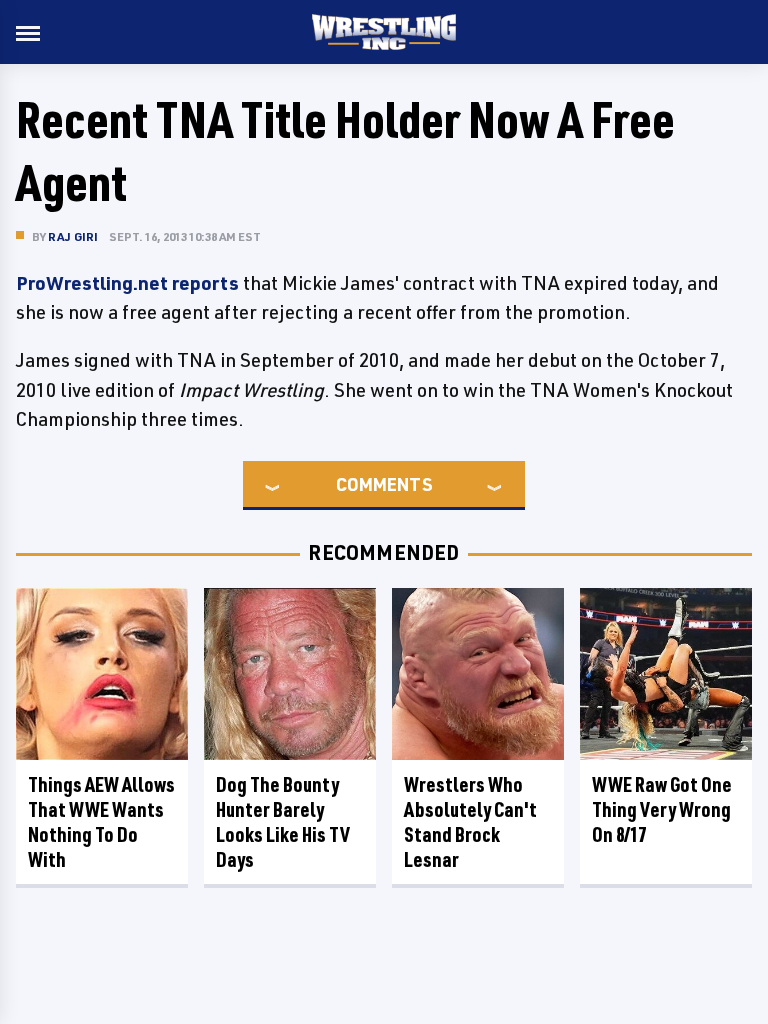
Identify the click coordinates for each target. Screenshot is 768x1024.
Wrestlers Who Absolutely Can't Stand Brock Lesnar (470, 822)
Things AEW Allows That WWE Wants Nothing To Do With (101, 822)
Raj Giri (73, 236)
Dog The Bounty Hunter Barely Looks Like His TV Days (283, 822)
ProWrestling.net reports (127, 283)
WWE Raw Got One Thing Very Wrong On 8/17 (662, 809)
